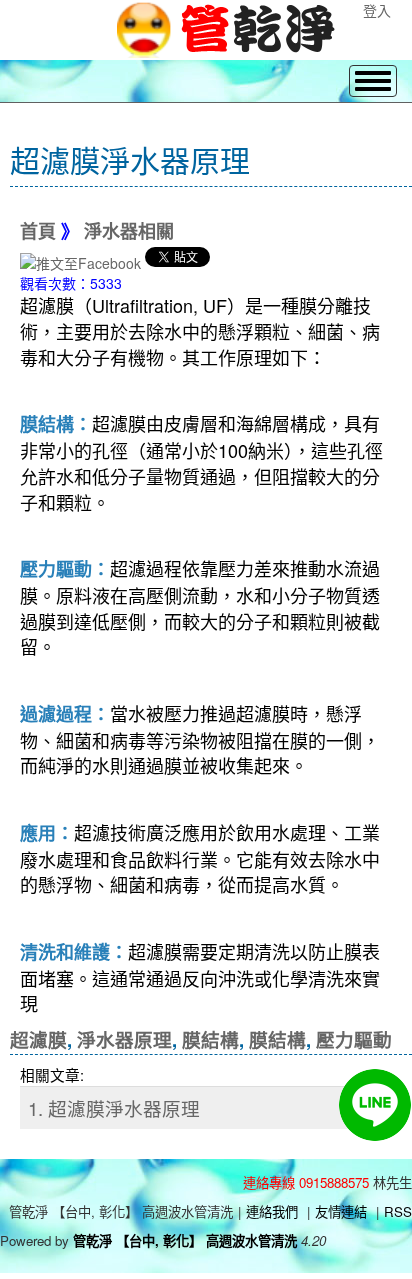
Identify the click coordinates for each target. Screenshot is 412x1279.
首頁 (38, 232)
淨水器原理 (124, 1039)
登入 (377, 10)
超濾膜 (38, 1039)
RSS (398, 1211)
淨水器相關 (129, 232)
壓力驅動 (354, 1039)
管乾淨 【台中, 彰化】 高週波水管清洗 (185, 1240)
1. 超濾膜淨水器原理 (114, 1108)
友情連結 (341, 1211)
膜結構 (210, 1039)
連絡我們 (272, 1211)
